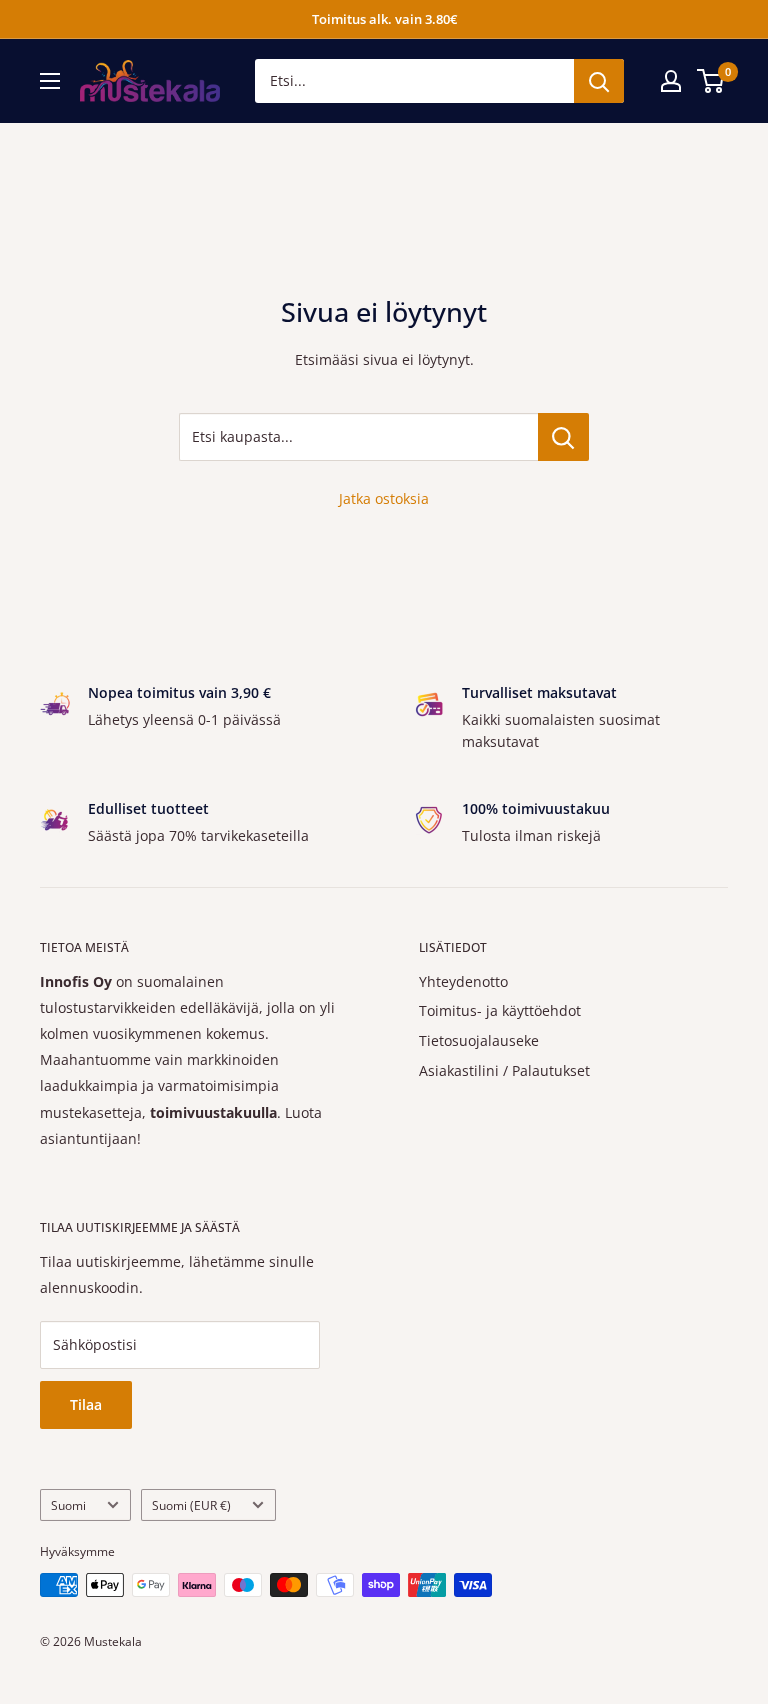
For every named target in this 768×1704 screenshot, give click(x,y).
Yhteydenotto (463, 981)
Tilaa (86, 1404)
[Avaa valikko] (50, 81)
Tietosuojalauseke (479, 1040)
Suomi (68, 1505)
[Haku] (599, 81)
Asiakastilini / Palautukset (504, 1070)
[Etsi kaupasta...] (563, 437)
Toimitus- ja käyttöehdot (500, 1010)
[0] (711, 81)
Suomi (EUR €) (191, 1505)
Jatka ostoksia (384, 498)
